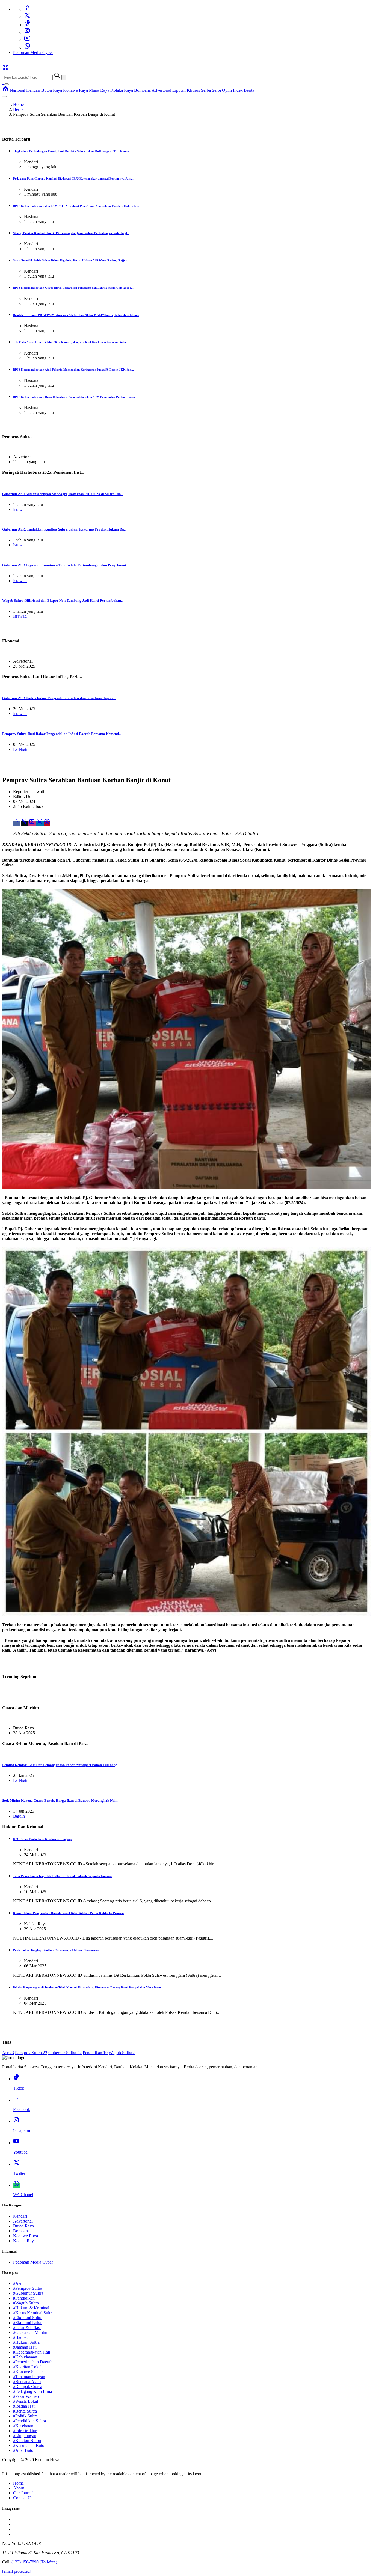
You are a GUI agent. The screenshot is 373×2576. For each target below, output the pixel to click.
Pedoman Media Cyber (33, 53)
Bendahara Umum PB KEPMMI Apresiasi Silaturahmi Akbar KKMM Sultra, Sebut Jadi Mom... (76, 315)
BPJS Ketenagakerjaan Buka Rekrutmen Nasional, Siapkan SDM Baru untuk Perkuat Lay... (74, 397)
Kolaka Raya (122, 90)
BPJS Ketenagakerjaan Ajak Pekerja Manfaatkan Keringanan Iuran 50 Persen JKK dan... (73, 370)
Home (18, 104)
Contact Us (23, 2498)
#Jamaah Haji (25, 2347)
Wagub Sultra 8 (122, 2053)
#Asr (17, 2283)
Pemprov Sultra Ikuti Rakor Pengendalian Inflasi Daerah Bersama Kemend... (62, 734)
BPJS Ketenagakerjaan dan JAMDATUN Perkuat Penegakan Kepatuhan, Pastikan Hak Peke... (76, 206)
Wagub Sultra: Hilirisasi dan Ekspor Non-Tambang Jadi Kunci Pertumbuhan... (63, 601)
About (19, 2488)
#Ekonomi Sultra (28, 2318)
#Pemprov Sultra (28, 2288)
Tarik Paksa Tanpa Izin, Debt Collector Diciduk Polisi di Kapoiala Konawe (62, 1876)
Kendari (33, 90)
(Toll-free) (34, 2562)
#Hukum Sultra (26, 2342)
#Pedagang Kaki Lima (32, 2391)
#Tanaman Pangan (29, 2377)
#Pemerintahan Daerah (33, 2362)
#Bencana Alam (27, 2382)
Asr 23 (8, 2053)
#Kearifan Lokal (27, 2367)
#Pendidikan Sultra (29, 2421)
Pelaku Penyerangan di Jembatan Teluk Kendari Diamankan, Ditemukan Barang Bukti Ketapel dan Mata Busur (87, 1987)
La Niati (20, 749)
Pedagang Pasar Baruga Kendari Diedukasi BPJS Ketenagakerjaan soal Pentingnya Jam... (73, 178)
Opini (227, 90)
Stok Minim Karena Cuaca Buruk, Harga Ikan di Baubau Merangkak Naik (60, 1801)
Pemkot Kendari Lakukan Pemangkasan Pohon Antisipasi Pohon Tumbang (60, 1765)
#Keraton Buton (27, 2441)
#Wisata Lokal (26, 2401)
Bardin (19, 1816)
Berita (18, 109)
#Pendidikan (24, 2298)
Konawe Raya (76, 90)
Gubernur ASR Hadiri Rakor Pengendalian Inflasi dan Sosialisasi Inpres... (59, 698)
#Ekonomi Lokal (28, 2323)
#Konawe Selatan (28, 2372)
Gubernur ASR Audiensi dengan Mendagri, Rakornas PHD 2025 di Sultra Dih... (63, 494)
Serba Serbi (211, 90)
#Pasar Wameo (26, 2396)
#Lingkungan (25, 2436)
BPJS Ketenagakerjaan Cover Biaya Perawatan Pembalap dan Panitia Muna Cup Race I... (73, 288)
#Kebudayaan (25, 2357)
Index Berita (244, 90)
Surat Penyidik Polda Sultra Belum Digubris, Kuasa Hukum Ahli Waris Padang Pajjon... (71, 260)
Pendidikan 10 (95, 2053)
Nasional (17, 90)
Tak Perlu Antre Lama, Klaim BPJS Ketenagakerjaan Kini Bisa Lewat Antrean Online (70, 342)
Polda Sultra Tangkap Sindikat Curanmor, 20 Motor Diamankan (56, 1950)
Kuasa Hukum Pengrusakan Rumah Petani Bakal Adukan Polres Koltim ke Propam (68, 1913)
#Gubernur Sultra (28, 2293)
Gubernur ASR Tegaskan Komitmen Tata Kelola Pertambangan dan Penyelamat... (65, 565)
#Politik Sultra (25, 2416)
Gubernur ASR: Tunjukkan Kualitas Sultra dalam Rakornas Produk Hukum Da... (64, 529)
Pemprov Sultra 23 (31, 2053)
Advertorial (161, 90)
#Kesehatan (23, 2426)
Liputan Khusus (186, 90)
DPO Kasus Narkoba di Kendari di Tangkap (42, 1839)
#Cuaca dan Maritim (31, 2332)
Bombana (142, 90)
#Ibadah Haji (24, 2406)
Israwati (20, 509)
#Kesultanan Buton (30, 2445)
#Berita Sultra (25, 2411)
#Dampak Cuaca (28, 2386)
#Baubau (21, 2337)
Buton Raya (52, 90)
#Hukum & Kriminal (31, 2308)
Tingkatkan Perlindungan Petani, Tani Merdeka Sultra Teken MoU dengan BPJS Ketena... (73, 151)
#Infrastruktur (25, 2431)
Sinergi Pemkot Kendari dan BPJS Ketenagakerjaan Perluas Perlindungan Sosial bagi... (71, 233)
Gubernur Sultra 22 (65, 2053)
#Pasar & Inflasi (27, 2328)
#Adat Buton (24, 2450)
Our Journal (23, 2493)
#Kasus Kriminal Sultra (33, 2313)
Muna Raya (99, 90)
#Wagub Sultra (26, 2303)
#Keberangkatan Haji (32, 2352)
